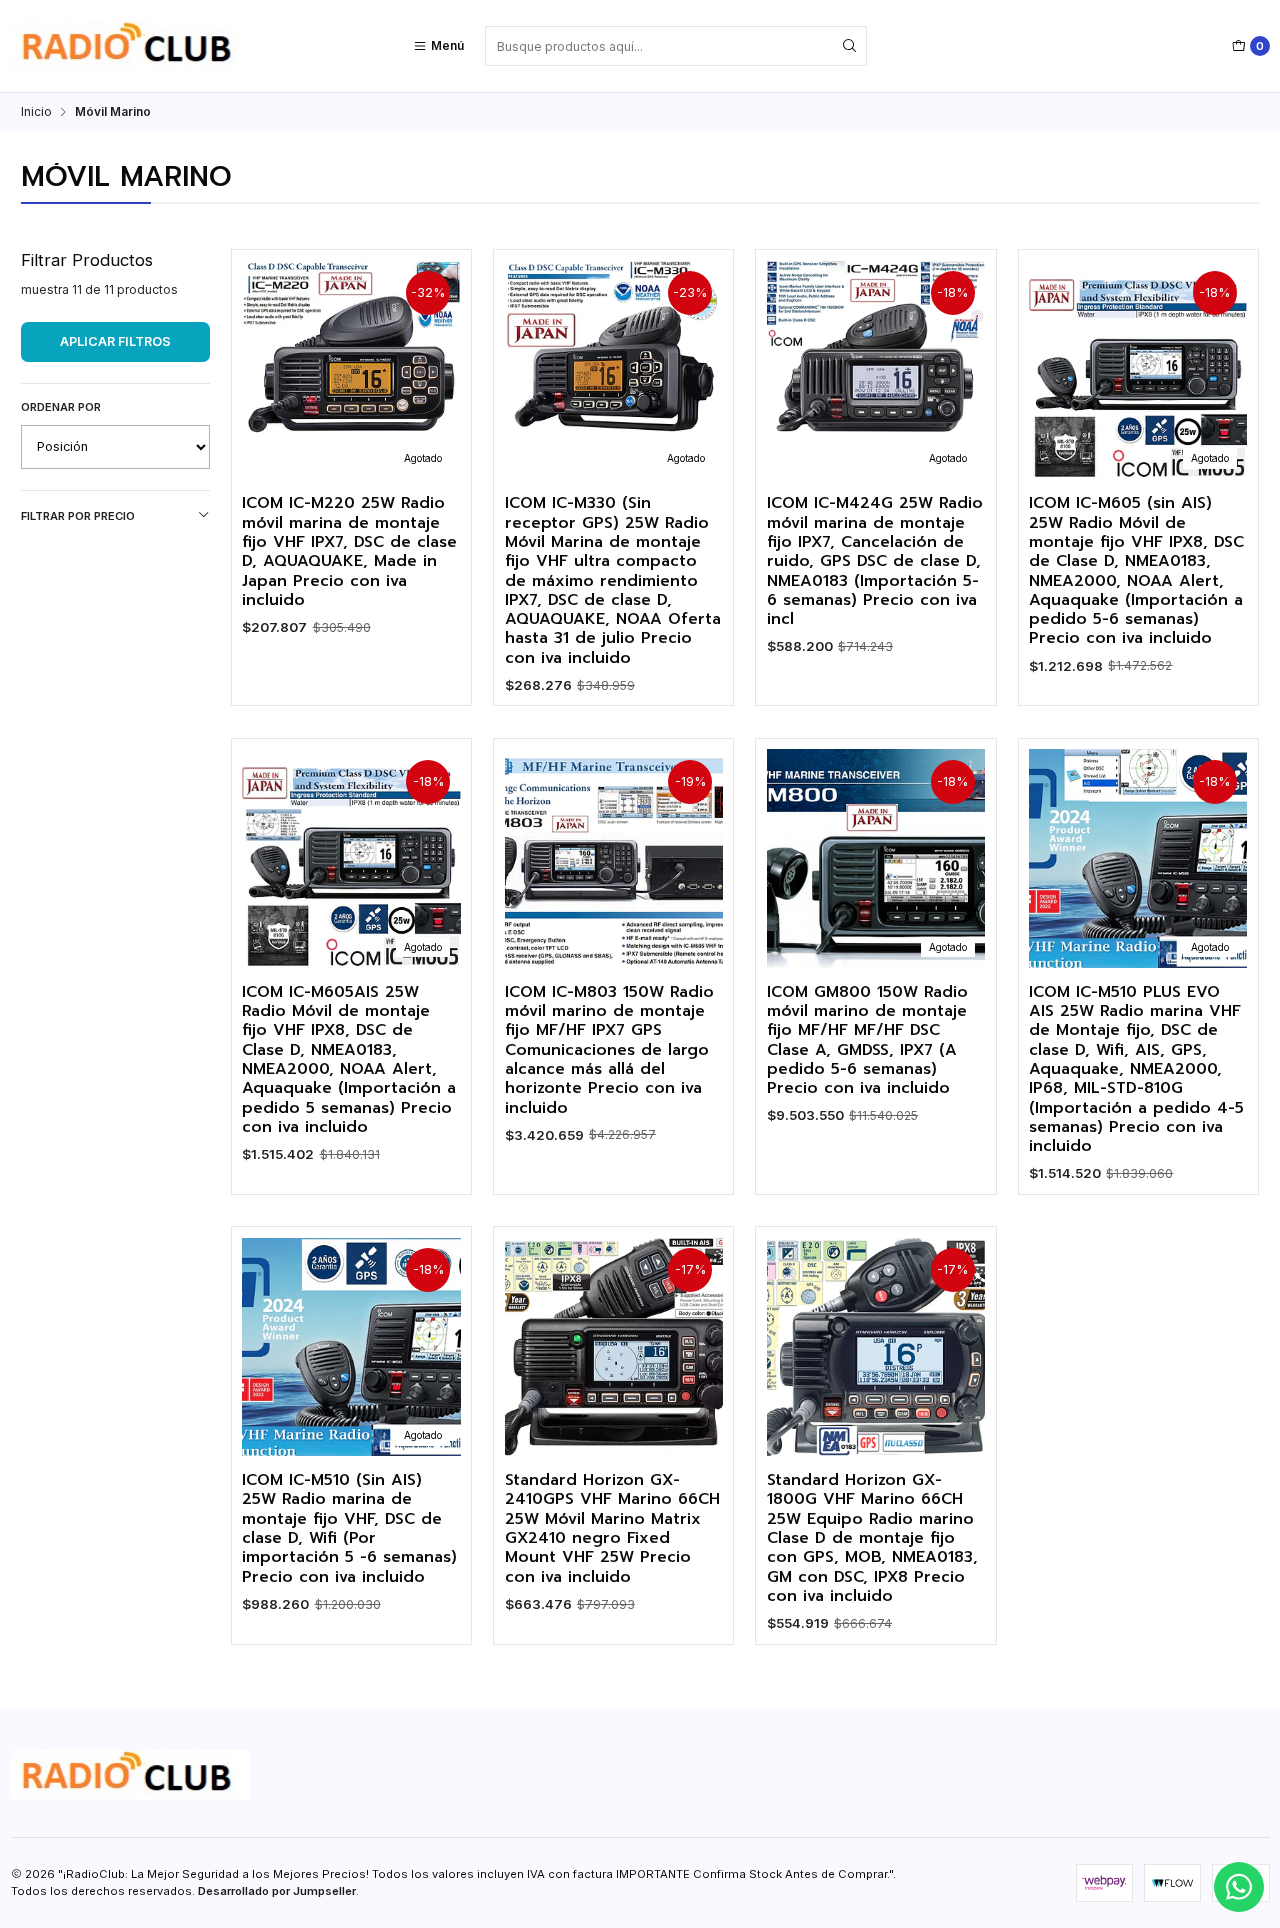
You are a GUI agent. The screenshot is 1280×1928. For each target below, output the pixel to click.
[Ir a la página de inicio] (130, 46)
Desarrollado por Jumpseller (277, 1891)
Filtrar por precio (78, 516)
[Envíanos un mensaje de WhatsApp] (1239, 1887)
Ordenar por (61, 407)
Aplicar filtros (115, 341)
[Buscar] (850, 46)
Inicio (36, 112)
